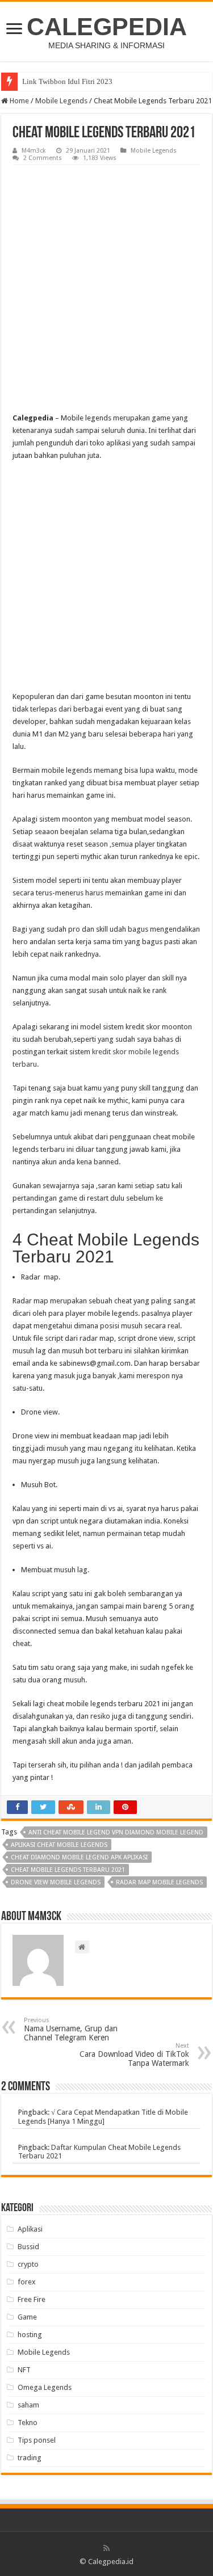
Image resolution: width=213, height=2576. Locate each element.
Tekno (28, 2423)
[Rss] (106, 2548)
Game (27, 2317)
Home (18, 101)
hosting (30, 2335)
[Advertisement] (106, 277)
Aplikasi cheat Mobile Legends (59, 1845)
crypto (28, 2264)
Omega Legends (45, 2387)
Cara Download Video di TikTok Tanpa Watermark (134, 2055)
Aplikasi (30, 2229)
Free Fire (32, 2299)
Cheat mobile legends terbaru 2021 (68, 1870)
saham (28, 2405)
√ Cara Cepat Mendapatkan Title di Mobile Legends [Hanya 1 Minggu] (103, 2117)
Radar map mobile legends (159, 1882)
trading (30, 2458)
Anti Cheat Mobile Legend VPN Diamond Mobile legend (116, 1832)
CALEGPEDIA (107, 27)
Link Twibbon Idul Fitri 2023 (67, 81)
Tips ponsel (37, 2440)
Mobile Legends (61, 101)
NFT (24, 2370)
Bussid (28, 2247)
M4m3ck (34, 151)
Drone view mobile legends (56, 1882)
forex (27, 2282)
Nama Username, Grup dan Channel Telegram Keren (71, 2029)
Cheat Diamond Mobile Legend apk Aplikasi (79, 1857)
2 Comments (43, 158)
